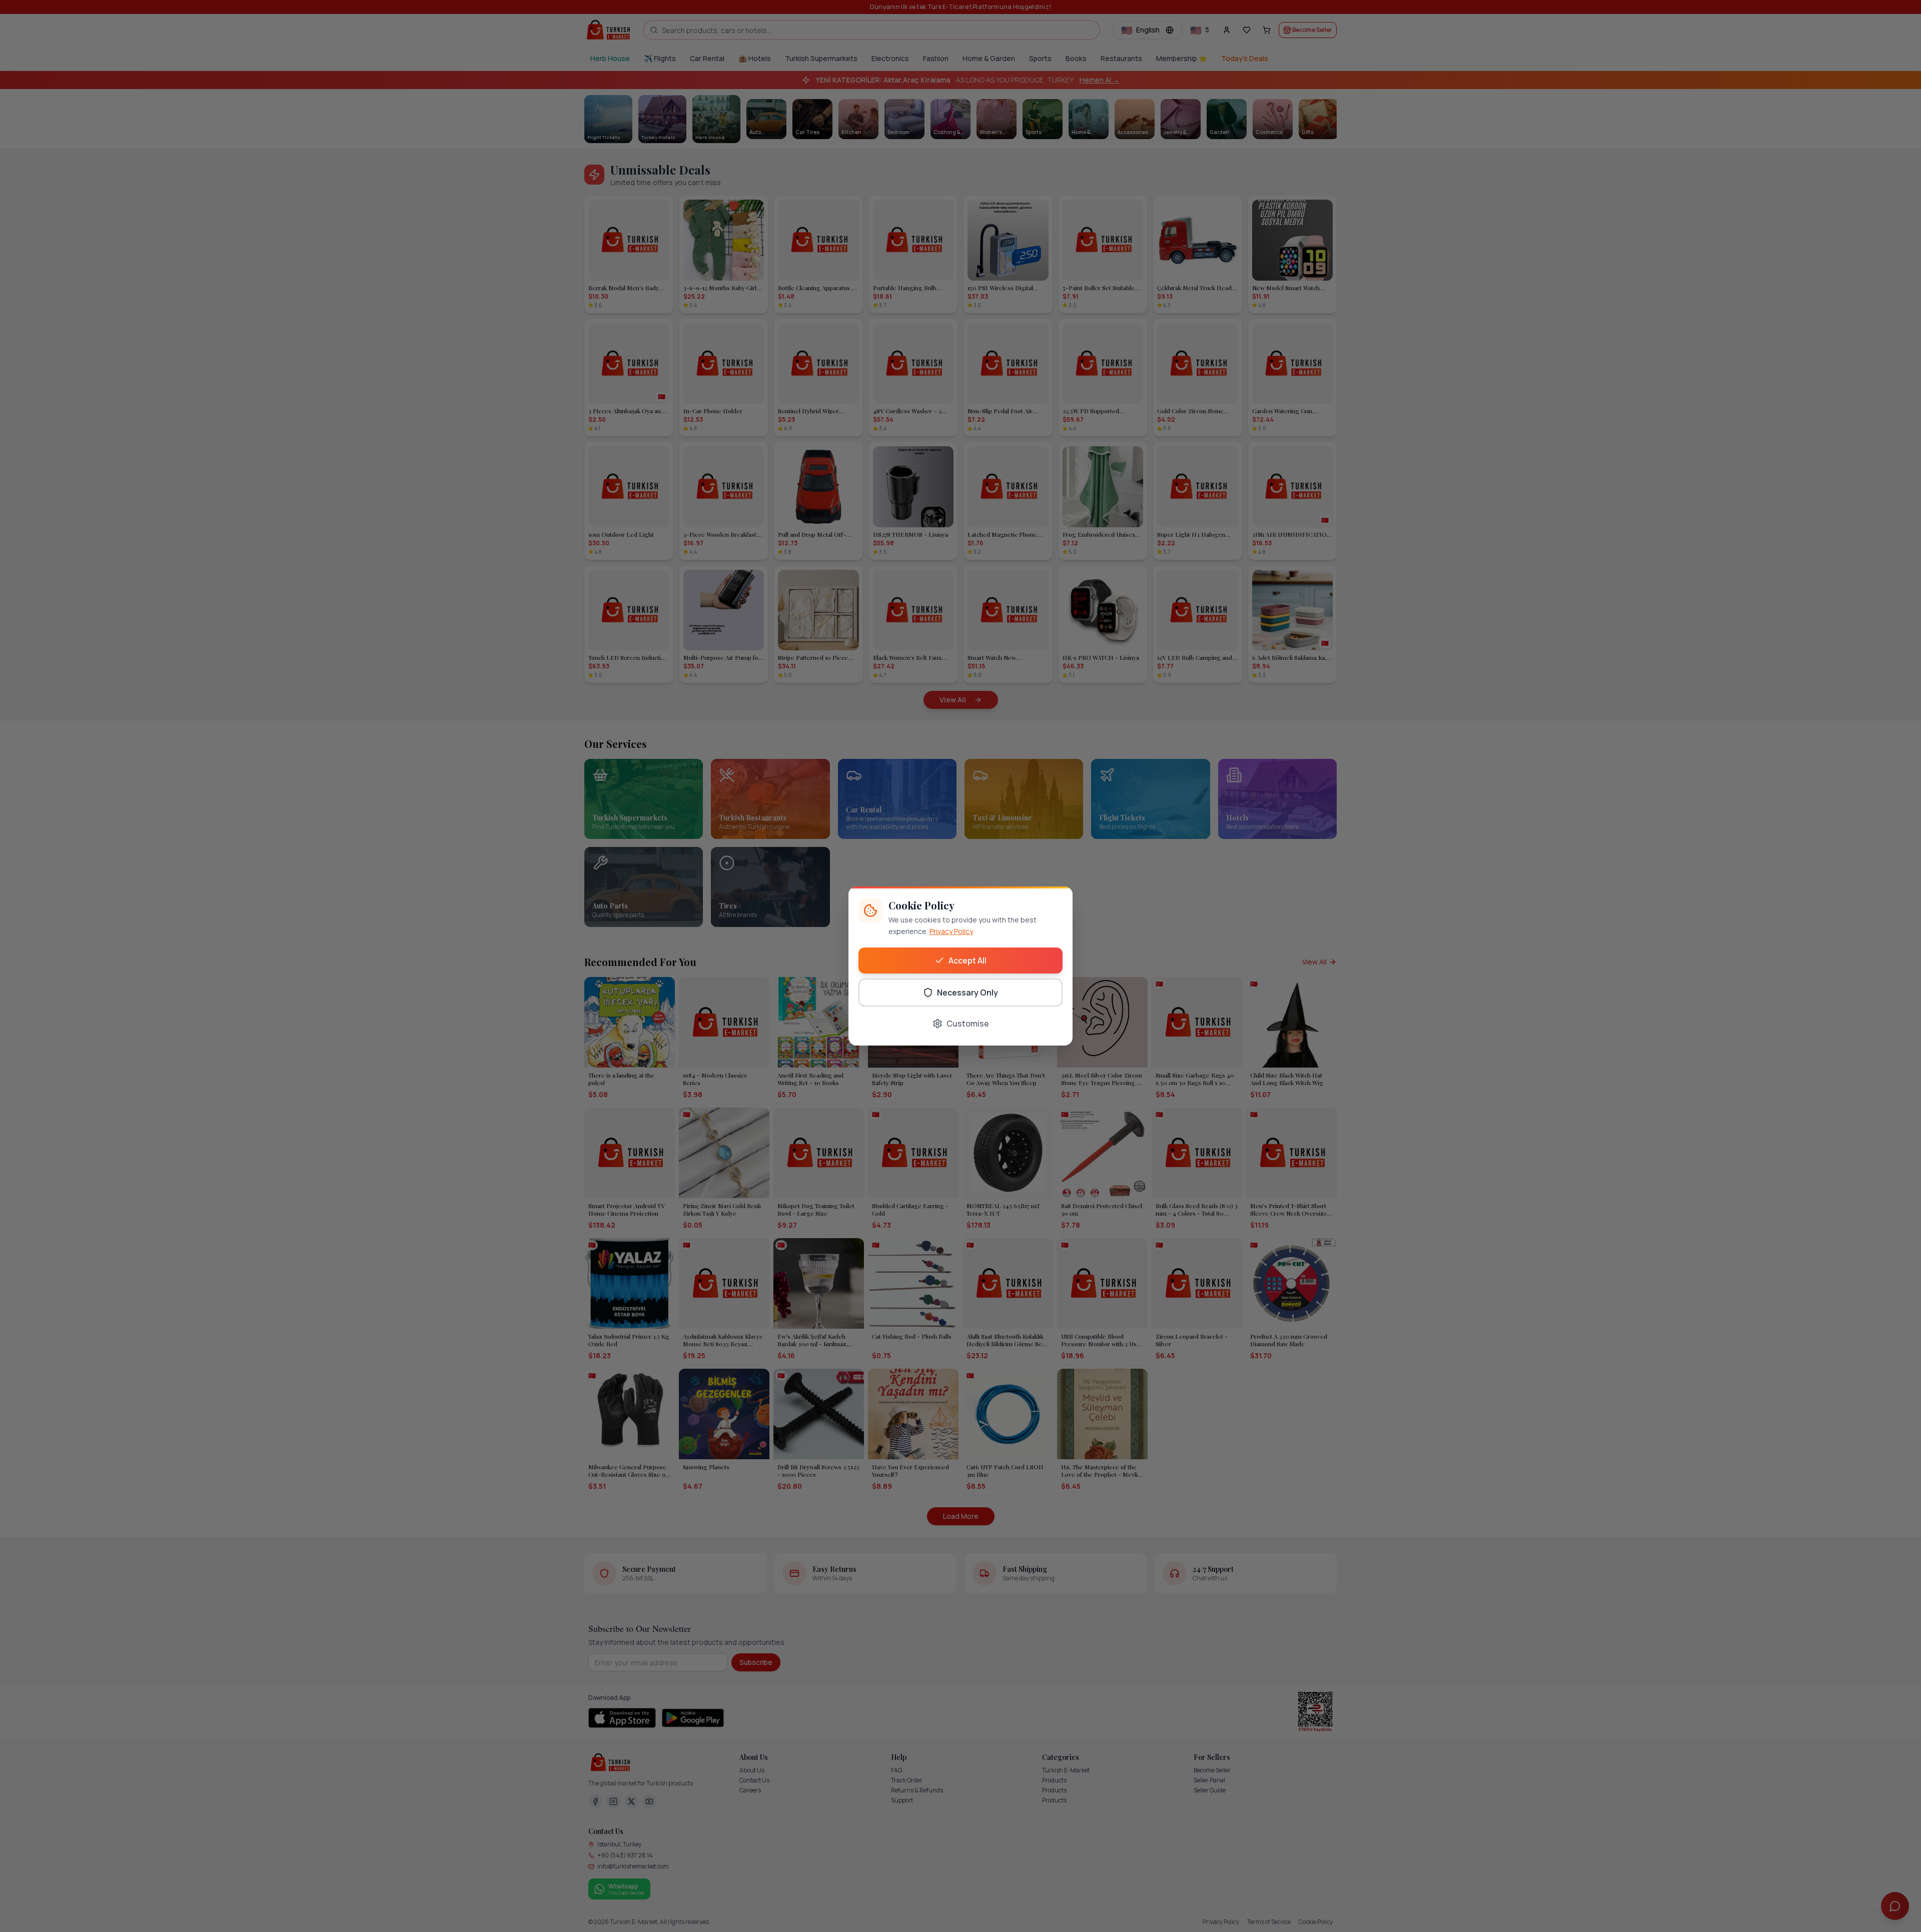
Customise (968, 1024)
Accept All (968, 960)
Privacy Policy (951, 931)
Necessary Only (968, 993)
